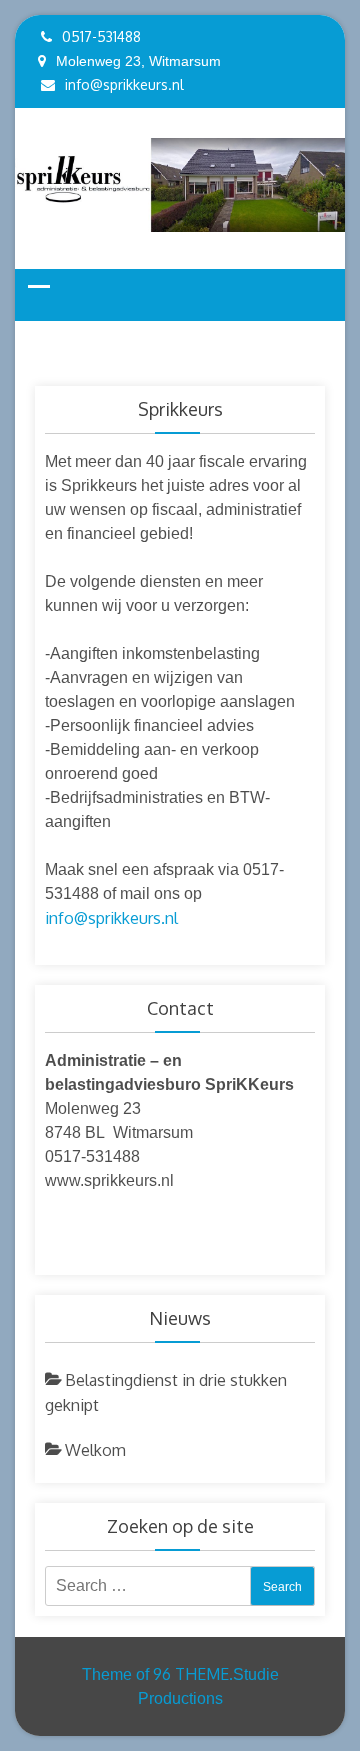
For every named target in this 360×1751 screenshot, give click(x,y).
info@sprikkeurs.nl (124, 84)
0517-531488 (101, 36)
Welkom (95, 1450)
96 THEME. (193, 1674)
